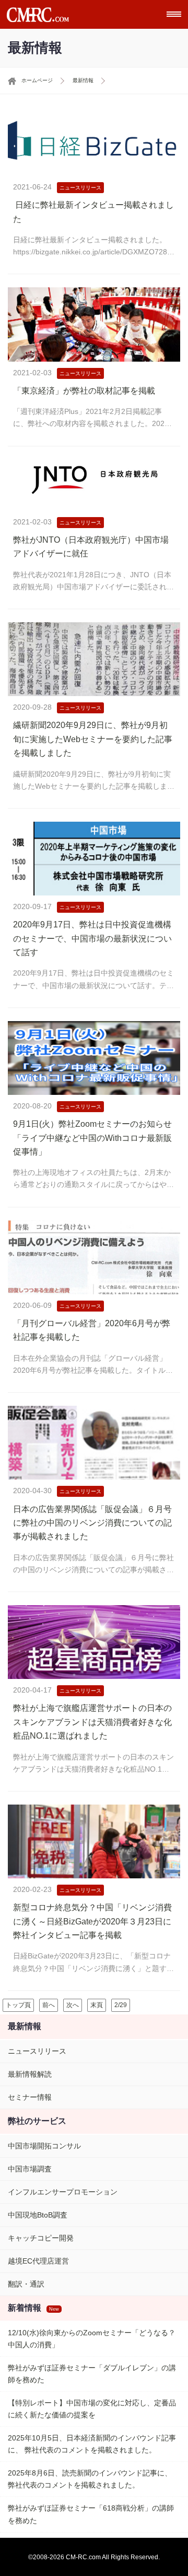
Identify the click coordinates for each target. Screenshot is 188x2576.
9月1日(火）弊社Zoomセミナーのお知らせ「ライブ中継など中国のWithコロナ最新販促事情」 (92, 1138)
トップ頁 (18, 2005)
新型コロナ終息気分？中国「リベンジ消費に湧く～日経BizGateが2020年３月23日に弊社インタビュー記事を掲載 (92, 1921)
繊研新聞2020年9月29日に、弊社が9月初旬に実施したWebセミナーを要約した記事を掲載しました (93, 739)
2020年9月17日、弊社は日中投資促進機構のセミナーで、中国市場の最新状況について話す (92, 938)
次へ (73, 2005)
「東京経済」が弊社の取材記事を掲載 (84, 391)
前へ (49, 2005)
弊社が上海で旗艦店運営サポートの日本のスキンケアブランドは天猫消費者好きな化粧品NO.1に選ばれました (92, 1722)
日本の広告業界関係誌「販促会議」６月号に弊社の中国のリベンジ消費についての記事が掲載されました (92, 1523)
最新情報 (83, 80)
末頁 (97, 2005)
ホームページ (37, 80)
